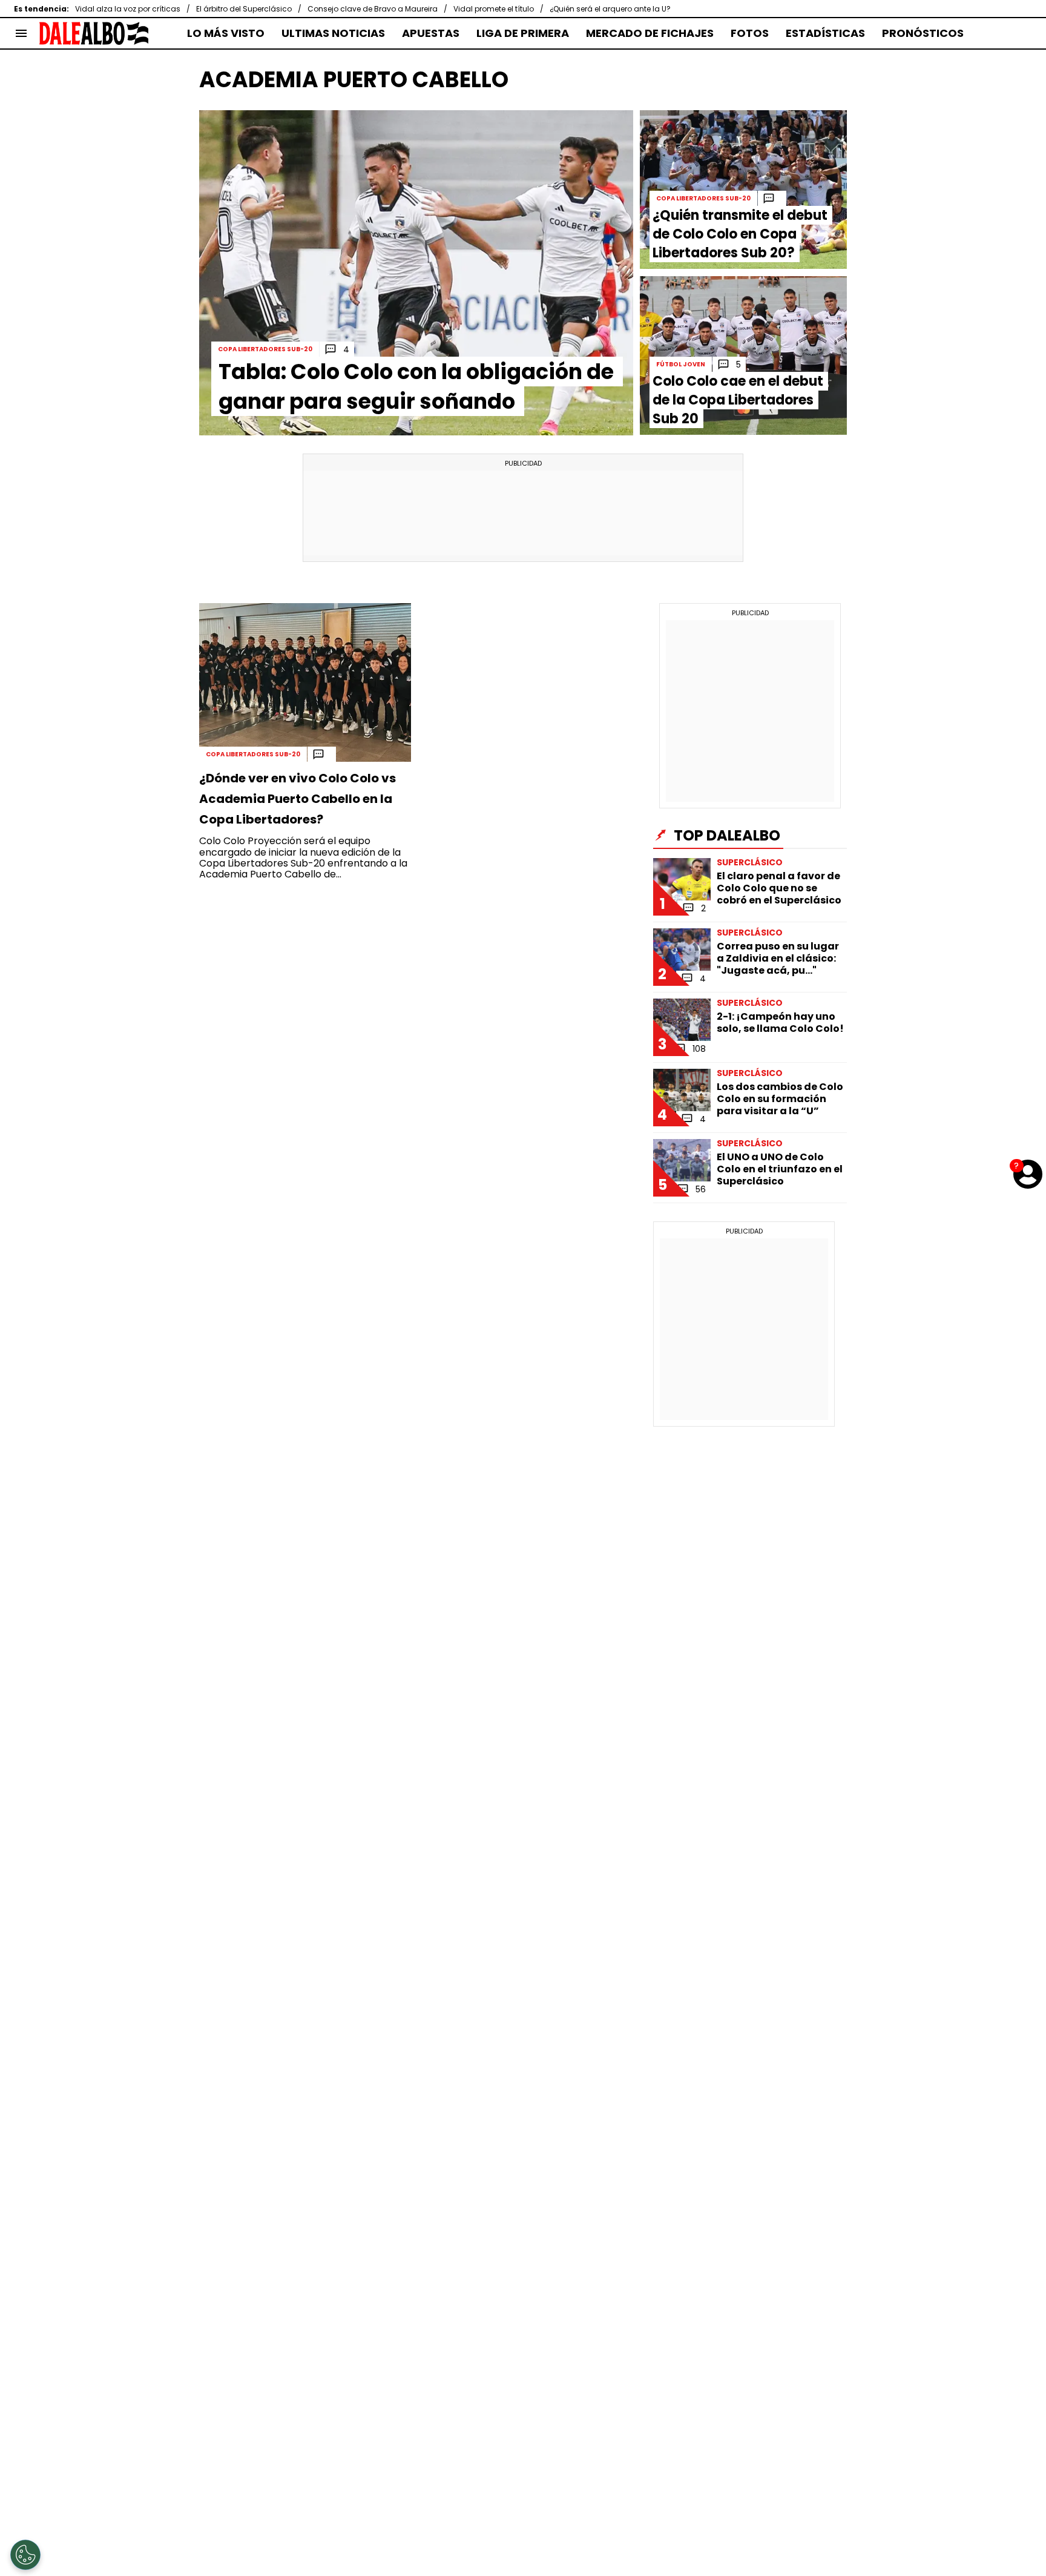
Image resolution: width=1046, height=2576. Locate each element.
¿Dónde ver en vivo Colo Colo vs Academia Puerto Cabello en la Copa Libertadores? (298, 799)
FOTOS (750, 33)
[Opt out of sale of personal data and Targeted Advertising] (25, 2555)
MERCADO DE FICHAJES (650, 33)
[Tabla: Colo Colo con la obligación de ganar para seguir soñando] (416, 273)
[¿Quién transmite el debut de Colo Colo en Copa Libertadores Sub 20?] (743, 190)
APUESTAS (431, 33)
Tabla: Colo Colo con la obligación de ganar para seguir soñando (416, 386)
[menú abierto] (21, 33)
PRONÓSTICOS (923, 33)
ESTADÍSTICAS (825, 33)
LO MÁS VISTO (226, 33)
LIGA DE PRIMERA (523, 33)
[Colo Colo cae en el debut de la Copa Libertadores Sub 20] (743, 355)
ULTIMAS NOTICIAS (333, 33)
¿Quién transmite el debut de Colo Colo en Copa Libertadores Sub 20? (740, 234)
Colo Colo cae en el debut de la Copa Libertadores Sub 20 (738, 400)
